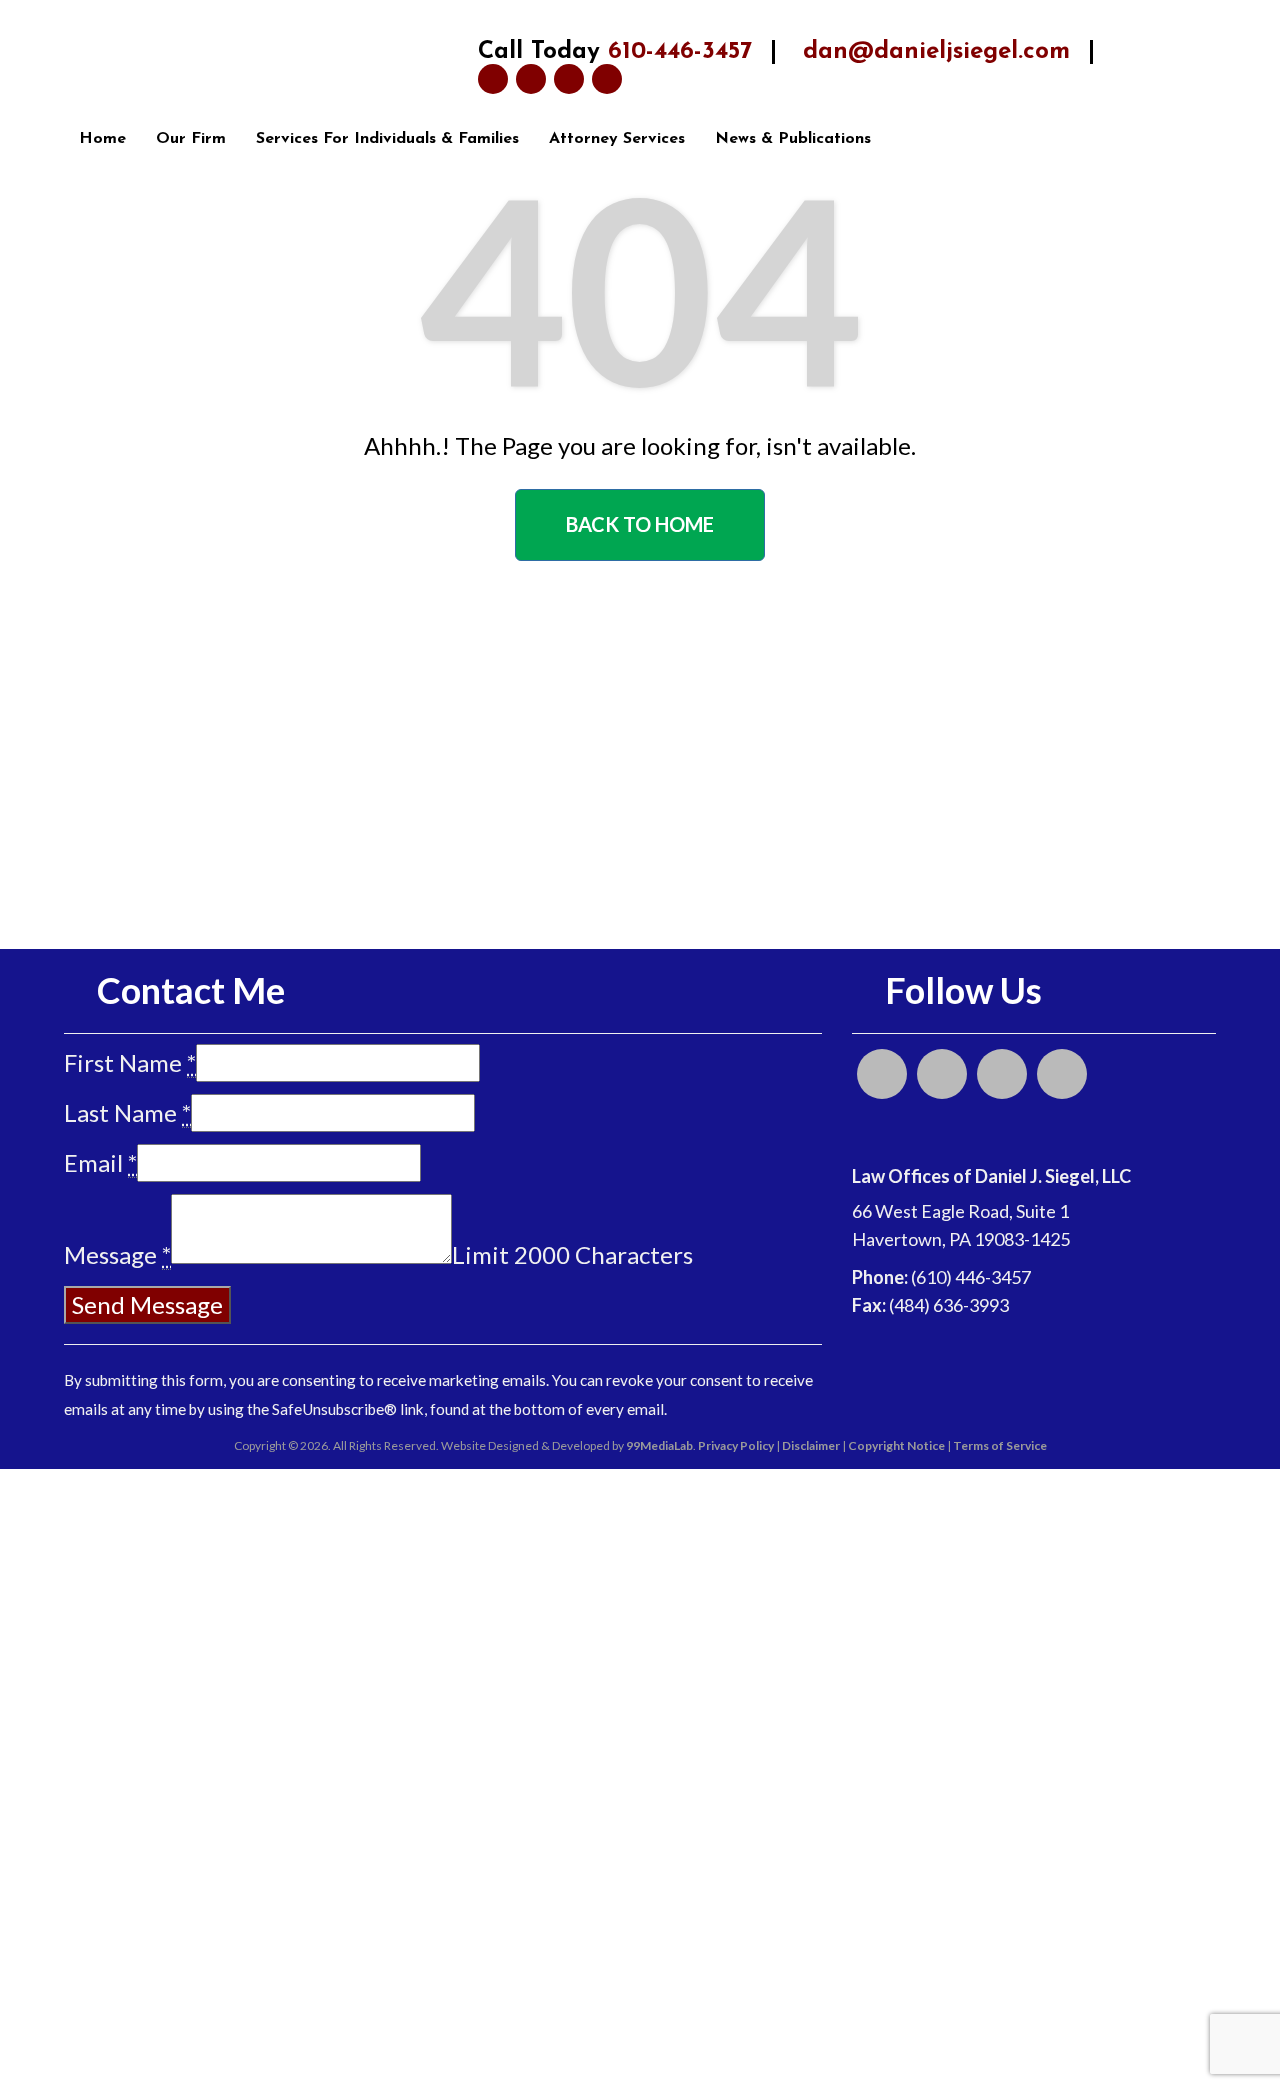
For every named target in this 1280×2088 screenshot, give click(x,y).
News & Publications (793, 139)
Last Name (127, 1112)
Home (102, 139)
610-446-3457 (680, 52)
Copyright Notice (896, 1445)
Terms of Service (1000, 1445)
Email (100, 1162)
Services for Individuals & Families (387, 139)
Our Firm (191, 139)
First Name (130, 1062)
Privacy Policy (736, 1445)
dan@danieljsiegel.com (936, 52)
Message (117, 1254)
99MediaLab (659, 1445)
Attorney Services (617, 139)
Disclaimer (811, 1445)
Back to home (640, 524)
